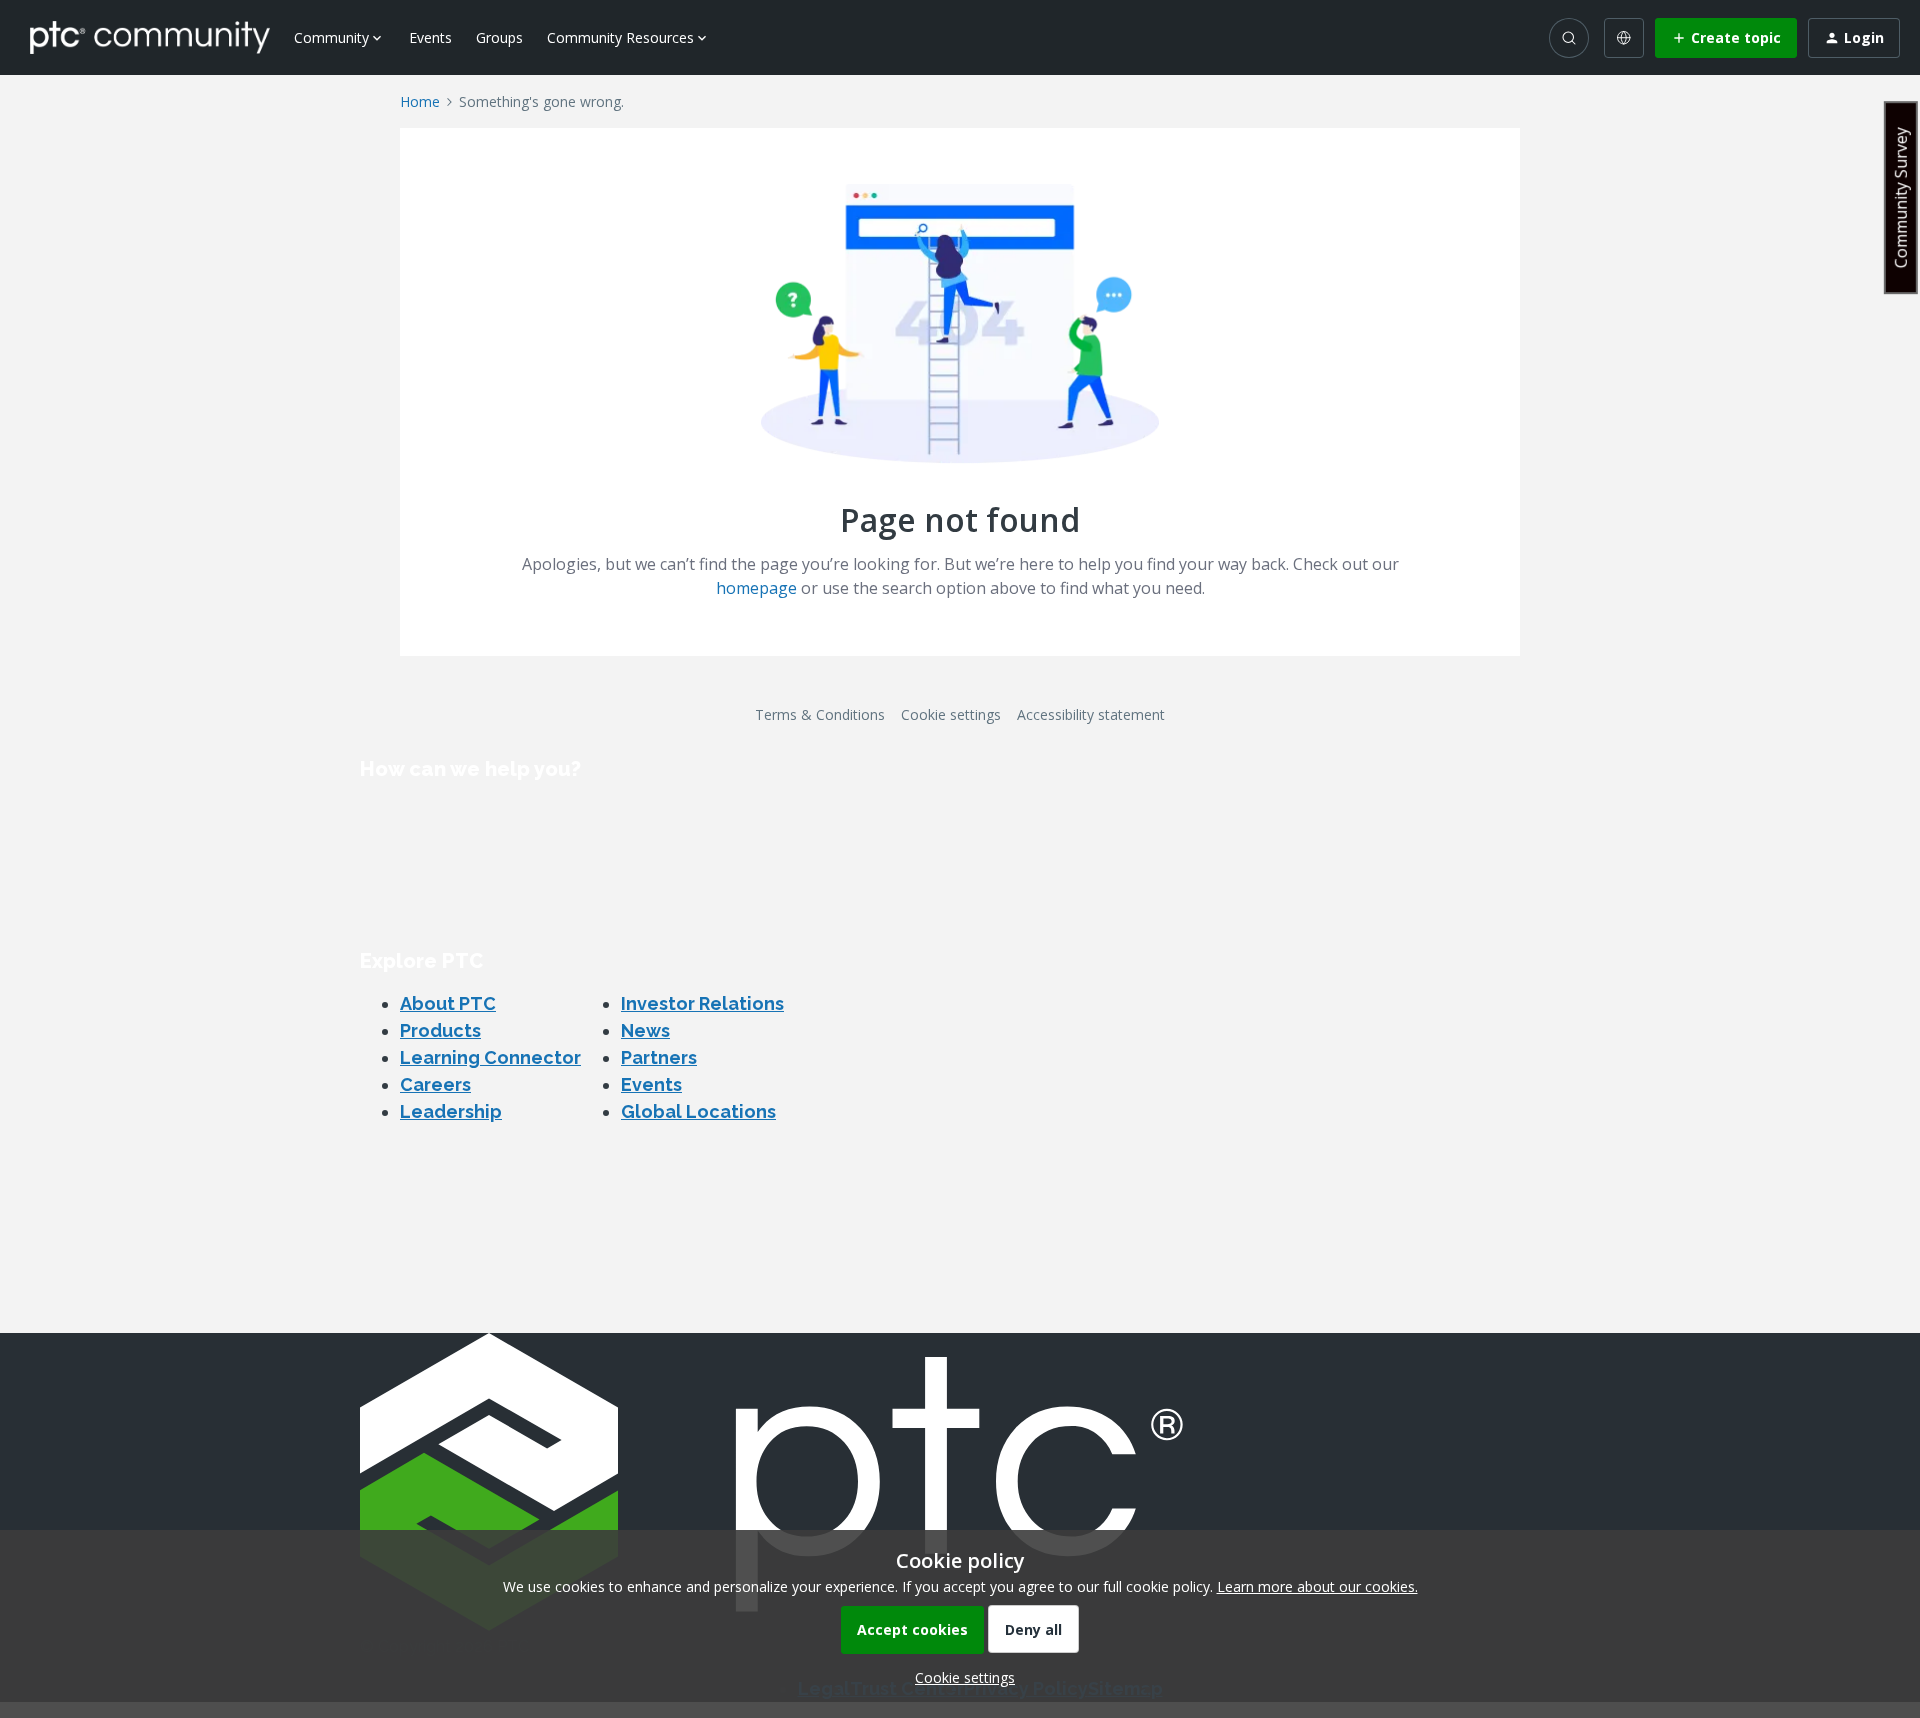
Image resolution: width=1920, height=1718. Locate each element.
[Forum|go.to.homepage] (150, 37)
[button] (1726, 38)
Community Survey (1901, 197)
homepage (756, 588)
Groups (499, 37)
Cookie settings (951, 714)
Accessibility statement (1091, 714)
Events (430, 37)
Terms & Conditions (820, 714)
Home (420, 101)
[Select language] (1624, 38)
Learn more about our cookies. (1317, 1586)
